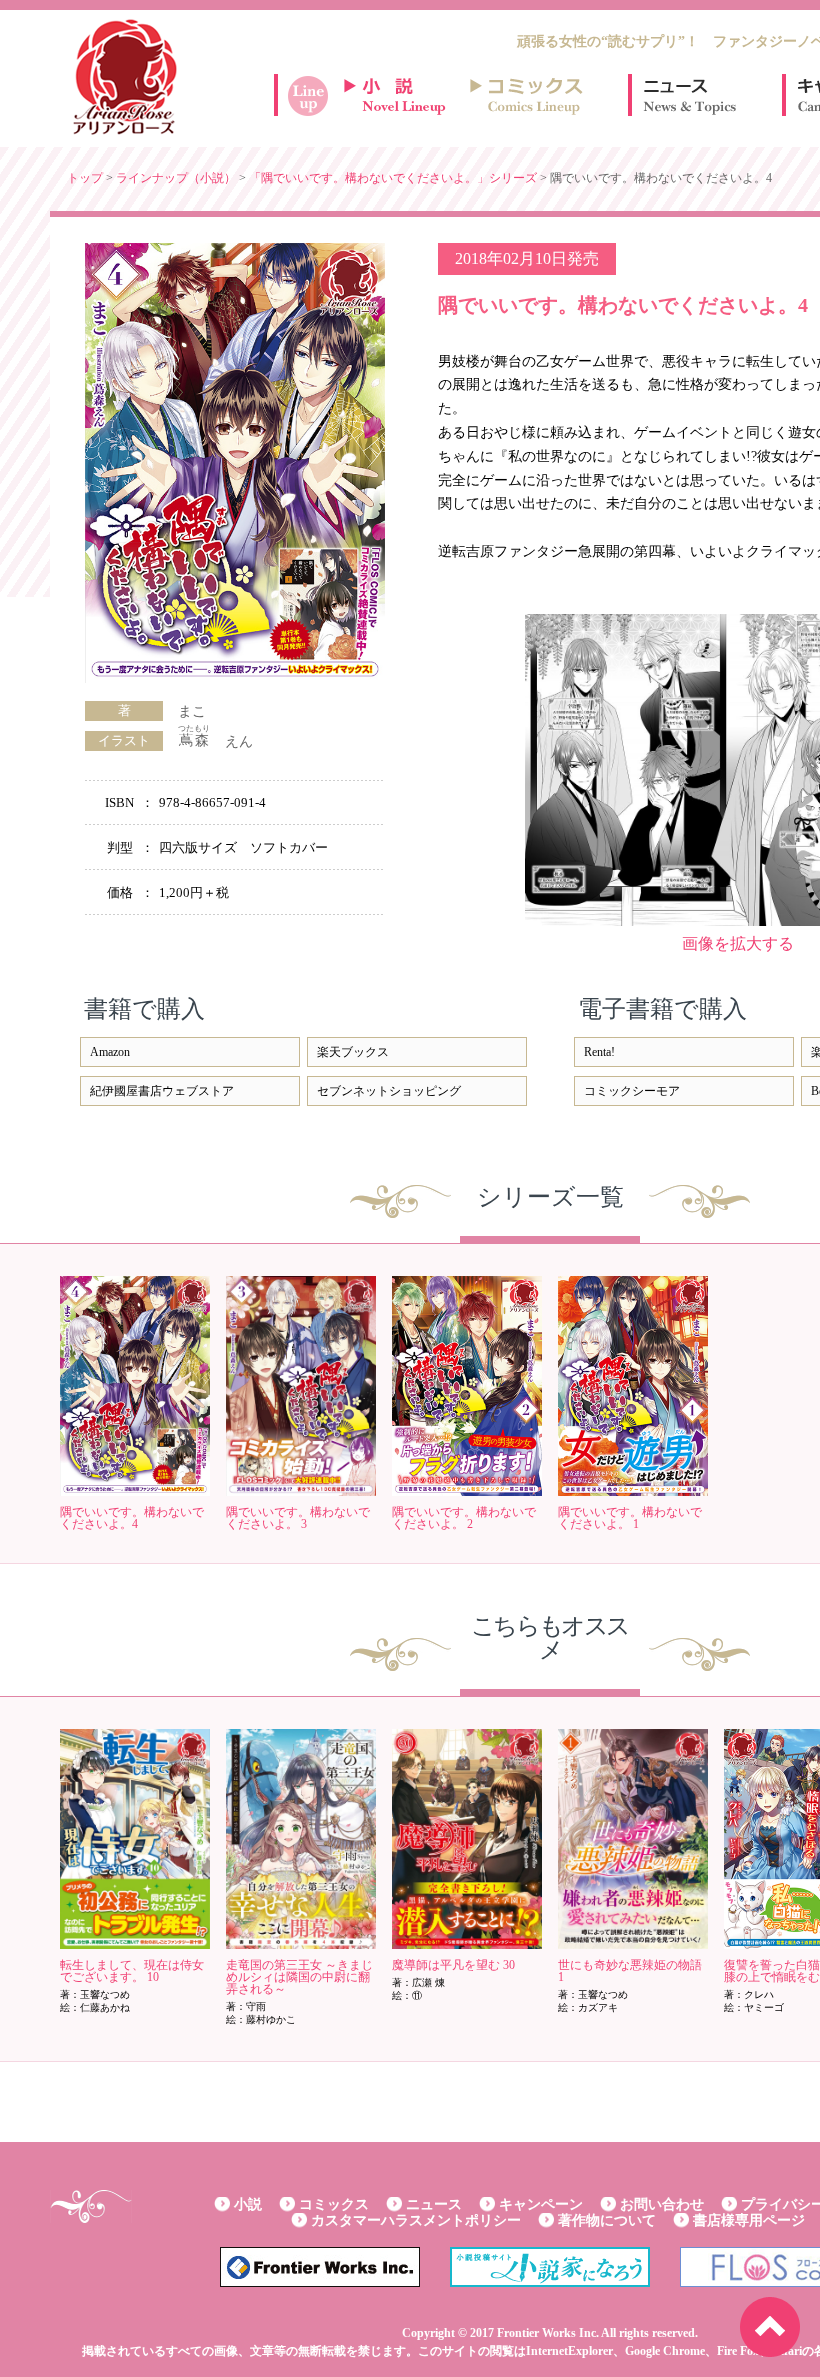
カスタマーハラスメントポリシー (416, 2220)
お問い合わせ (662, 2204)
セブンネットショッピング (389, 1091)
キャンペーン (541, 2204)
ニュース (690, 95)
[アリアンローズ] (125, 77)
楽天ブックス (353, 1052)
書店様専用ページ (749, 2220)
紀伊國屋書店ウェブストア (162, 1091)
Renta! (599, 1052)
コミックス (334, 2204)
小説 (248, 2204)
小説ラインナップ (404, 95)
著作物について (607, 2220)
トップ (85, 178)
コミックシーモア (632, 1091)
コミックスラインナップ (530, 95)
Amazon (110, 1052)
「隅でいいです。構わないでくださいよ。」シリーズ (393, 178)
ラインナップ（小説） (176, 178)
